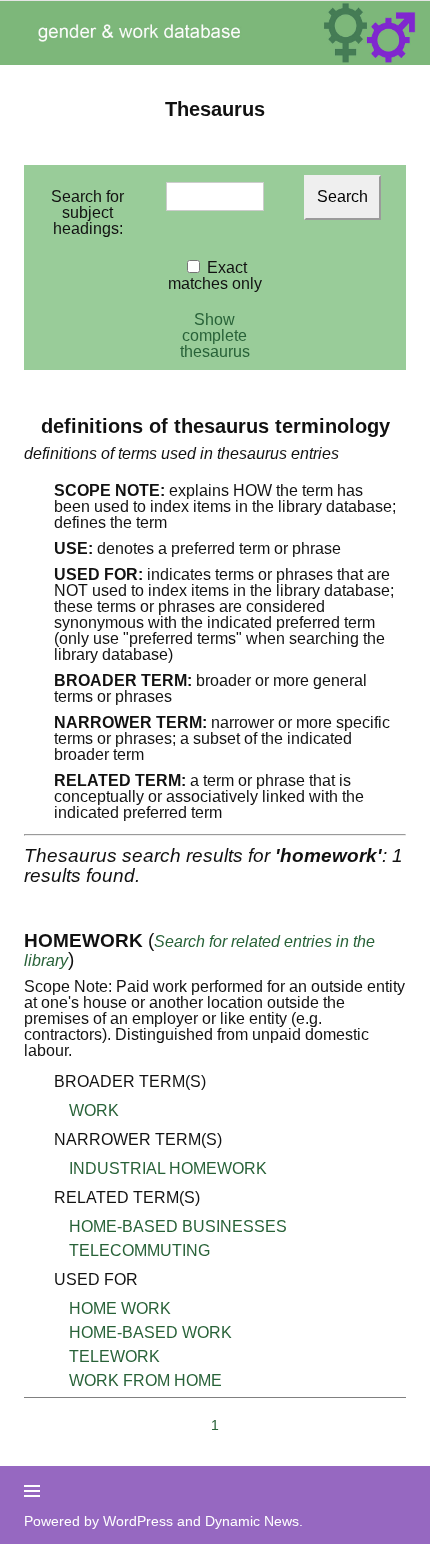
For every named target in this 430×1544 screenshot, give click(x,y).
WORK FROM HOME (145, 1380)
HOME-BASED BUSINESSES (178, 1226)
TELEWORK (114, 1356)
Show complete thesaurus (215, 335)
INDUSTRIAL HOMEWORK (168, 1168)
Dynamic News (252, 1521)
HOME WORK (120, 1308)
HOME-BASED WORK (150, 1332)
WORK (94, 1110)
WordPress (138, 1521)
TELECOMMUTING (139, 1250)
